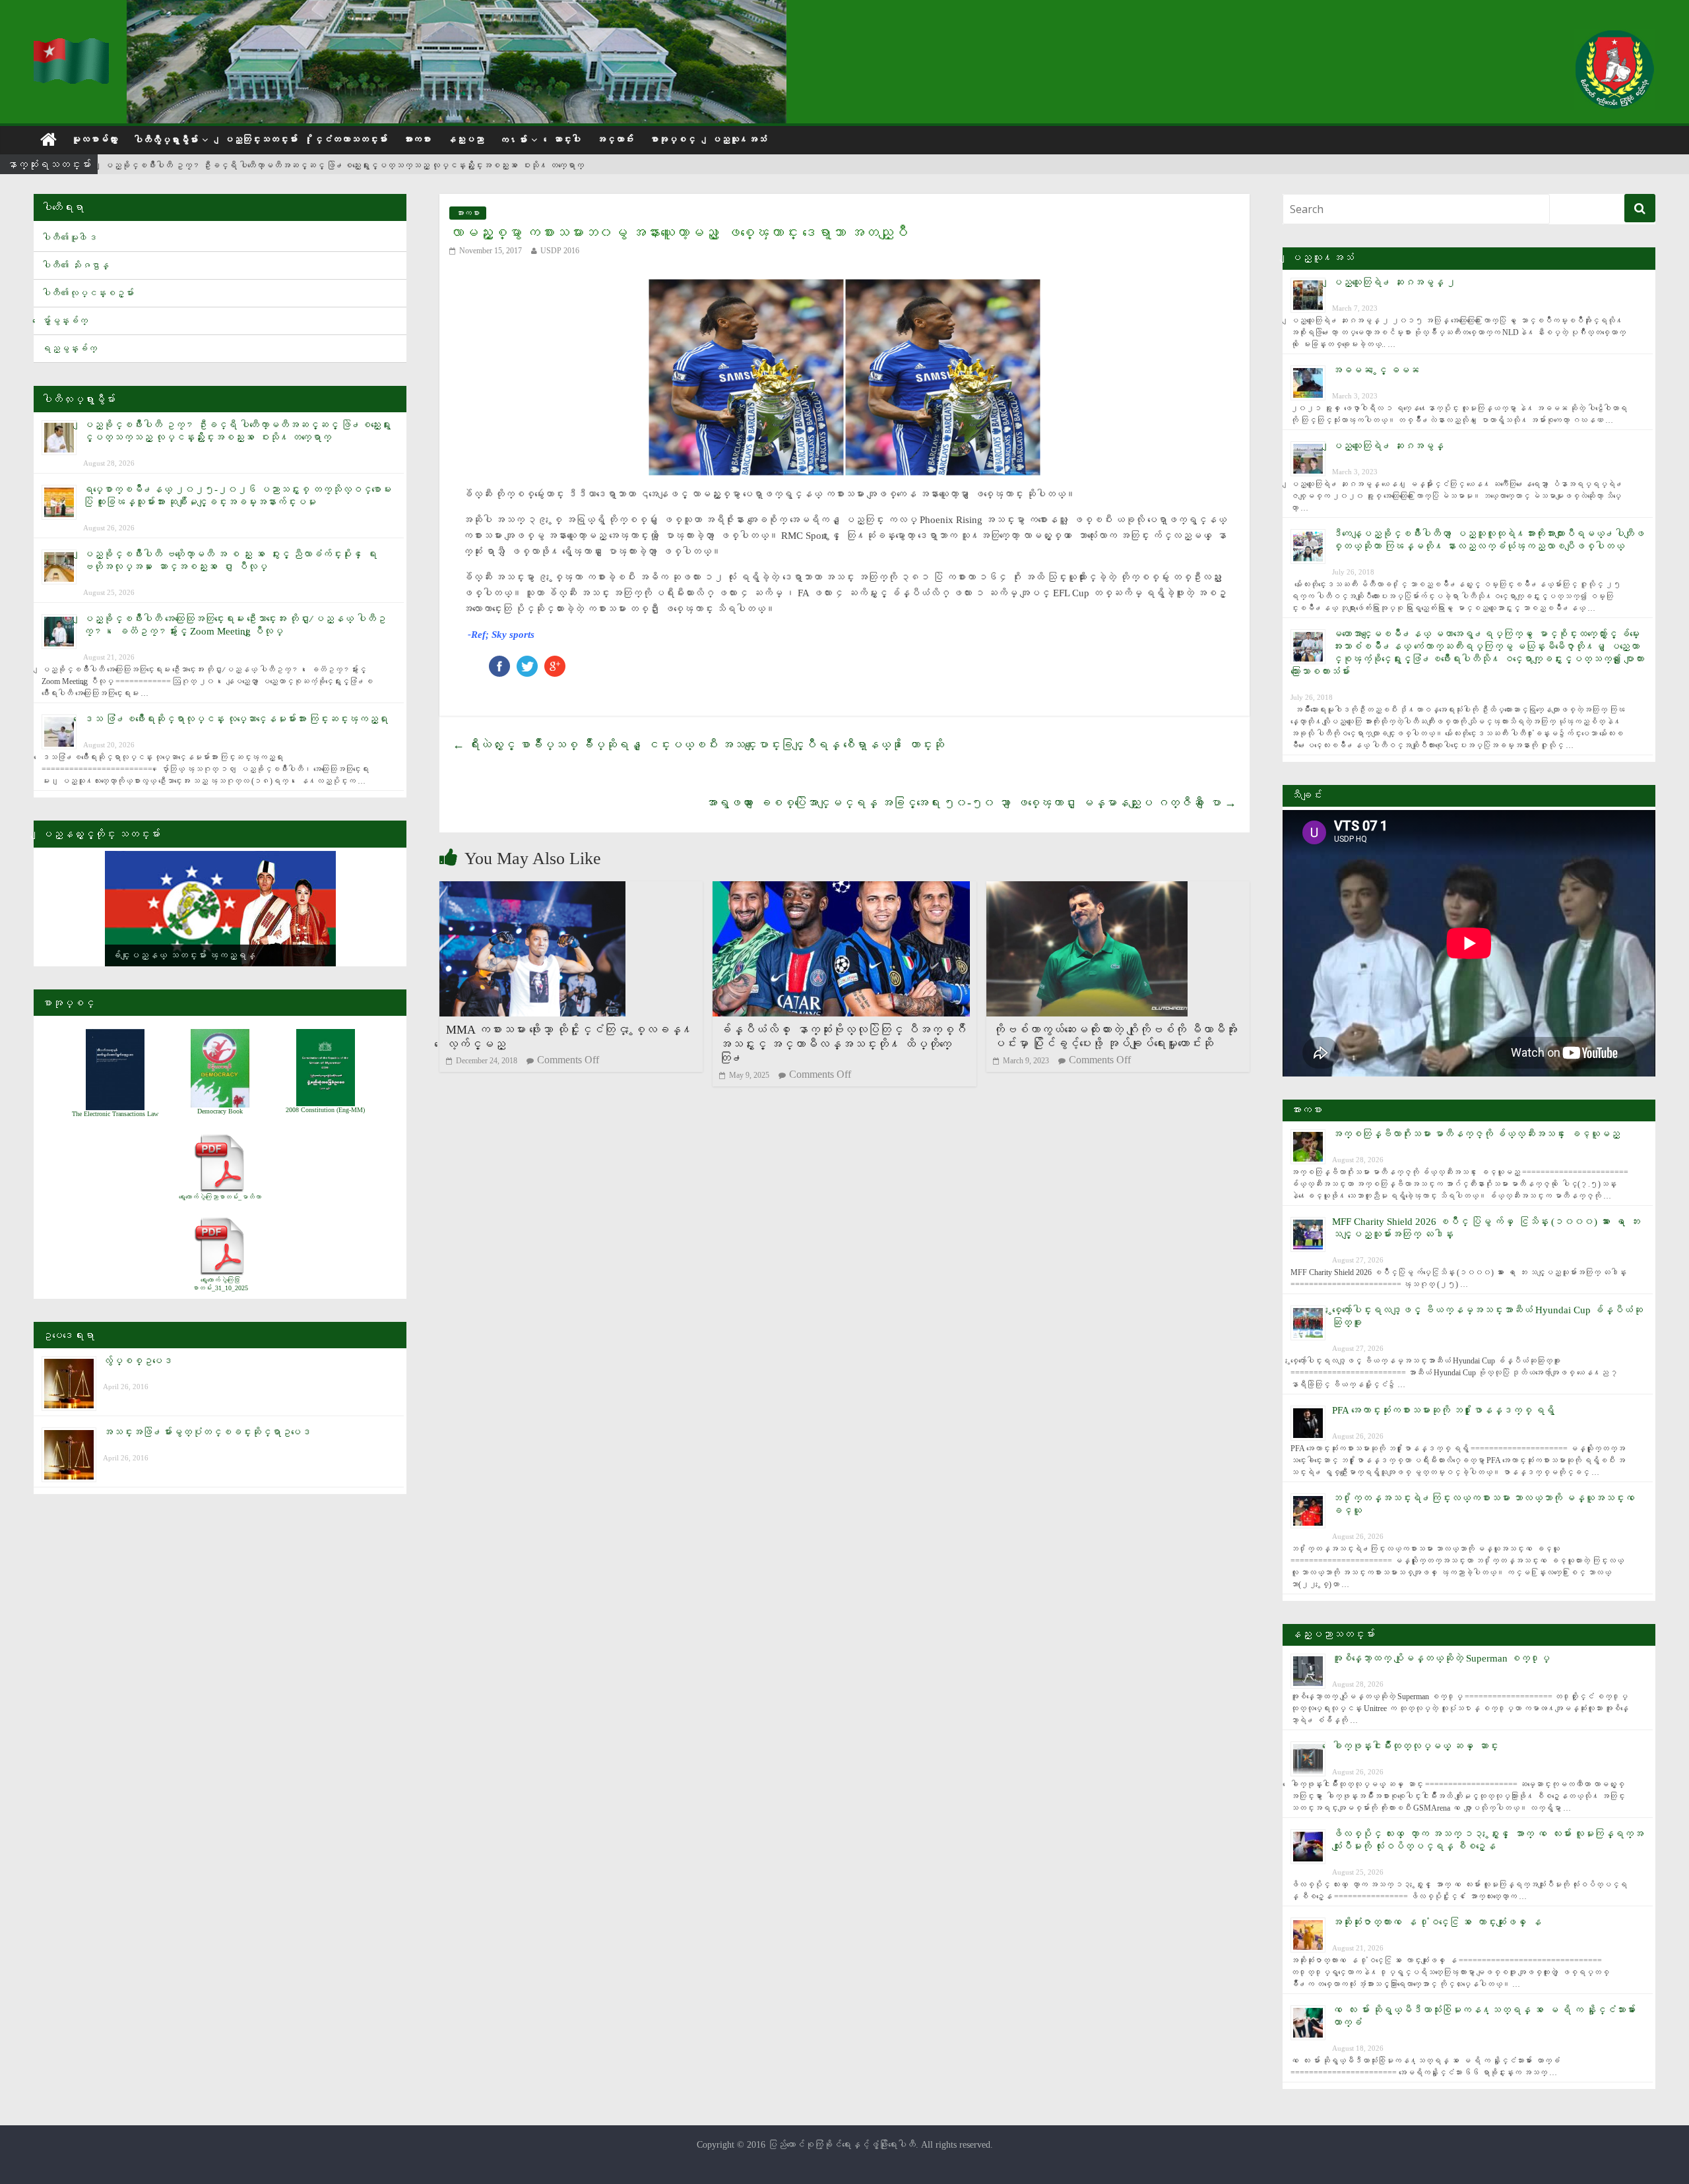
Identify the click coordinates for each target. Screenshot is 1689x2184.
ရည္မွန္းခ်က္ (69, 349)
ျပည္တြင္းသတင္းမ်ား (261, 140)
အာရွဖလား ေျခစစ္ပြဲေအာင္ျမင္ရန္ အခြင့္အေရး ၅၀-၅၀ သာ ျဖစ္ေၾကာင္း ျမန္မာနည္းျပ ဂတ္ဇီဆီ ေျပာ (971, 803)
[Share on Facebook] (499, 662)
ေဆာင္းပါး (567, 140)
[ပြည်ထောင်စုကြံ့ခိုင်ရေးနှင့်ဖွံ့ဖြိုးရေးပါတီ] (72, 47)
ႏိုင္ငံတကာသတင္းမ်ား (350, 140)
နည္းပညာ (465, 140)
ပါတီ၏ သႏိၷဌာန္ (75, 265)
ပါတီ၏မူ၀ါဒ (69, 238)
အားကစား (417, 140)
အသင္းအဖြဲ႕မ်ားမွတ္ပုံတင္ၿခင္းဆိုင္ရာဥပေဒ (207, 1432)
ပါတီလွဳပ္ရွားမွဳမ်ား (166, 140)
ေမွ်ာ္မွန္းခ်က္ (65, 321)
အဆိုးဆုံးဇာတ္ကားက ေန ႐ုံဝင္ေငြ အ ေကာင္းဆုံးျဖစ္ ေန (1437, 1922)
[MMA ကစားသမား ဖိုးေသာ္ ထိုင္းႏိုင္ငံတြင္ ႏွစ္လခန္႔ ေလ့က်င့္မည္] (532, 889)
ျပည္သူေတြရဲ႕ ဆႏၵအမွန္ (1388, 446)
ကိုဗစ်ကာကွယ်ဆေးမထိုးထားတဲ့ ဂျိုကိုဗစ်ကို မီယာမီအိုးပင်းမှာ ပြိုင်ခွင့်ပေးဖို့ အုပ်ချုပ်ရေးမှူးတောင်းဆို (1115, 1037)
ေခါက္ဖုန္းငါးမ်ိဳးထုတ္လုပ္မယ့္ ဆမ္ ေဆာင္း (1415, 1746)
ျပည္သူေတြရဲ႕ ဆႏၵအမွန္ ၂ (1394, 282)
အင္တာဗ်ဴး (615, 140)
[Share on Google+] (555, 662)
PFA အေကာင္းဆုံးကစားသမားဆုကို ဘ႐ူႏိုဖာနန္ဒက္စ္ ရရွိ (1443, 1410)
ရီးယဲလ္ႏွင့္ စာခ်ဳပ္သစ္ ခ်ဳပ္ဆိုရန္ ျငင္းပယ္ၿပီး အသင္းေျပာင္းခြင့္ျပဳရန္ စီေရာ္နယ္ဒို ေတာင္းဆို (698, 745)
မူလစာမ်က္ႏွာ (94, 140)
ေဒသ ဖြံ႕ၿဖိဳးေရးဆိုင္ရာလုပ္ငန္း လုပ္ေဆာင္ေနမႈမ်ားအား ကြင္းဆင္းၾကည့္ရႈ (236, 719)
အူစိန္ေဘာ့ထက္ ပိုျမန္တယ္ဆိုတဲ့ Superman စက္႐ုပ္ (1441, 1658)
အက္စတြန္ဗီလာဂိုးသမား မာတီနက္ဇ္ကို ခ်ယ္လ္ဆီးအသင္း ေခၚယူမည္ (1476, 1134)
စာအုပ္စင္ (672, 140)
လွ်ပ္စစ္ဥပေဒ (138, 1361)
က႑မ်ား (513, 140)
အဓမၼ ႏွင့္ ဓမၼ (1376, 370)
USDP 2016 (560, 251)
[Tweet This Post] (527, 662)
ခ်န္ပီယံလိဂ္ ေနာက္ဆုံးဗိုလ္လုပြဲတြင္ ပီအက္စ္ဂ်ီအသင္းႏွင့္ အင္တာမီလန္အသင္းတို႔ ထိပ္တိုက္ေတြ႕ (843, 1044)
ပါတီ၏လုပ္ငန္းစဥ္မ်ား (88, 293)
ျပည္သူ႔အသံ (739, 140)
